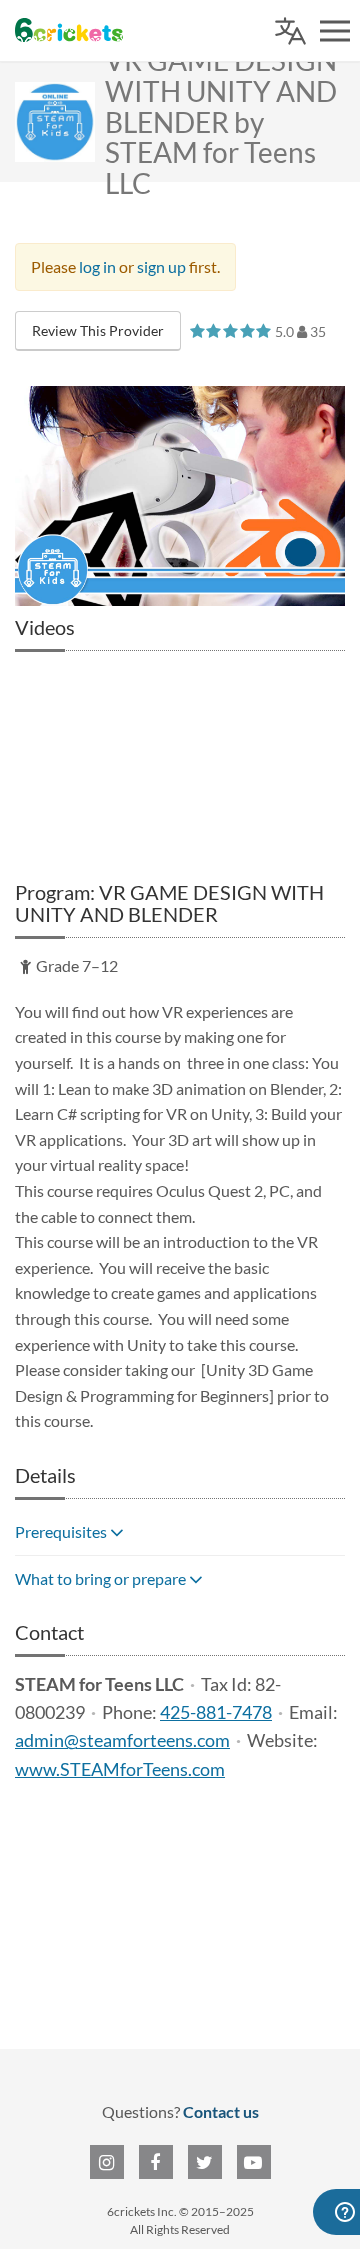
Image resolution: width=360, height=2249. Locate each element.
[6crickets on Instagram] (107, 2162)
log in (97, 266)
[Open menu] (335, 31)
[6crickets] (69, 30)
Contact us (221, 2111)
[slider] (230, 330)
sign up (161, 266)
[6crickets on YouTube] (254, 2162)
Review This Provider (98, 330)
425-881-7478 (216, 1712)
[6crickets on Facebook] (156, 2162)
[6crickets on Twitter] (205, 2162)
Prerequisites (62, 1531)
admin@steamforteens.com (122, 1740)
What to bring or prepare (102, 1578)
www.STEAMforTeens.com (120, 1769)
